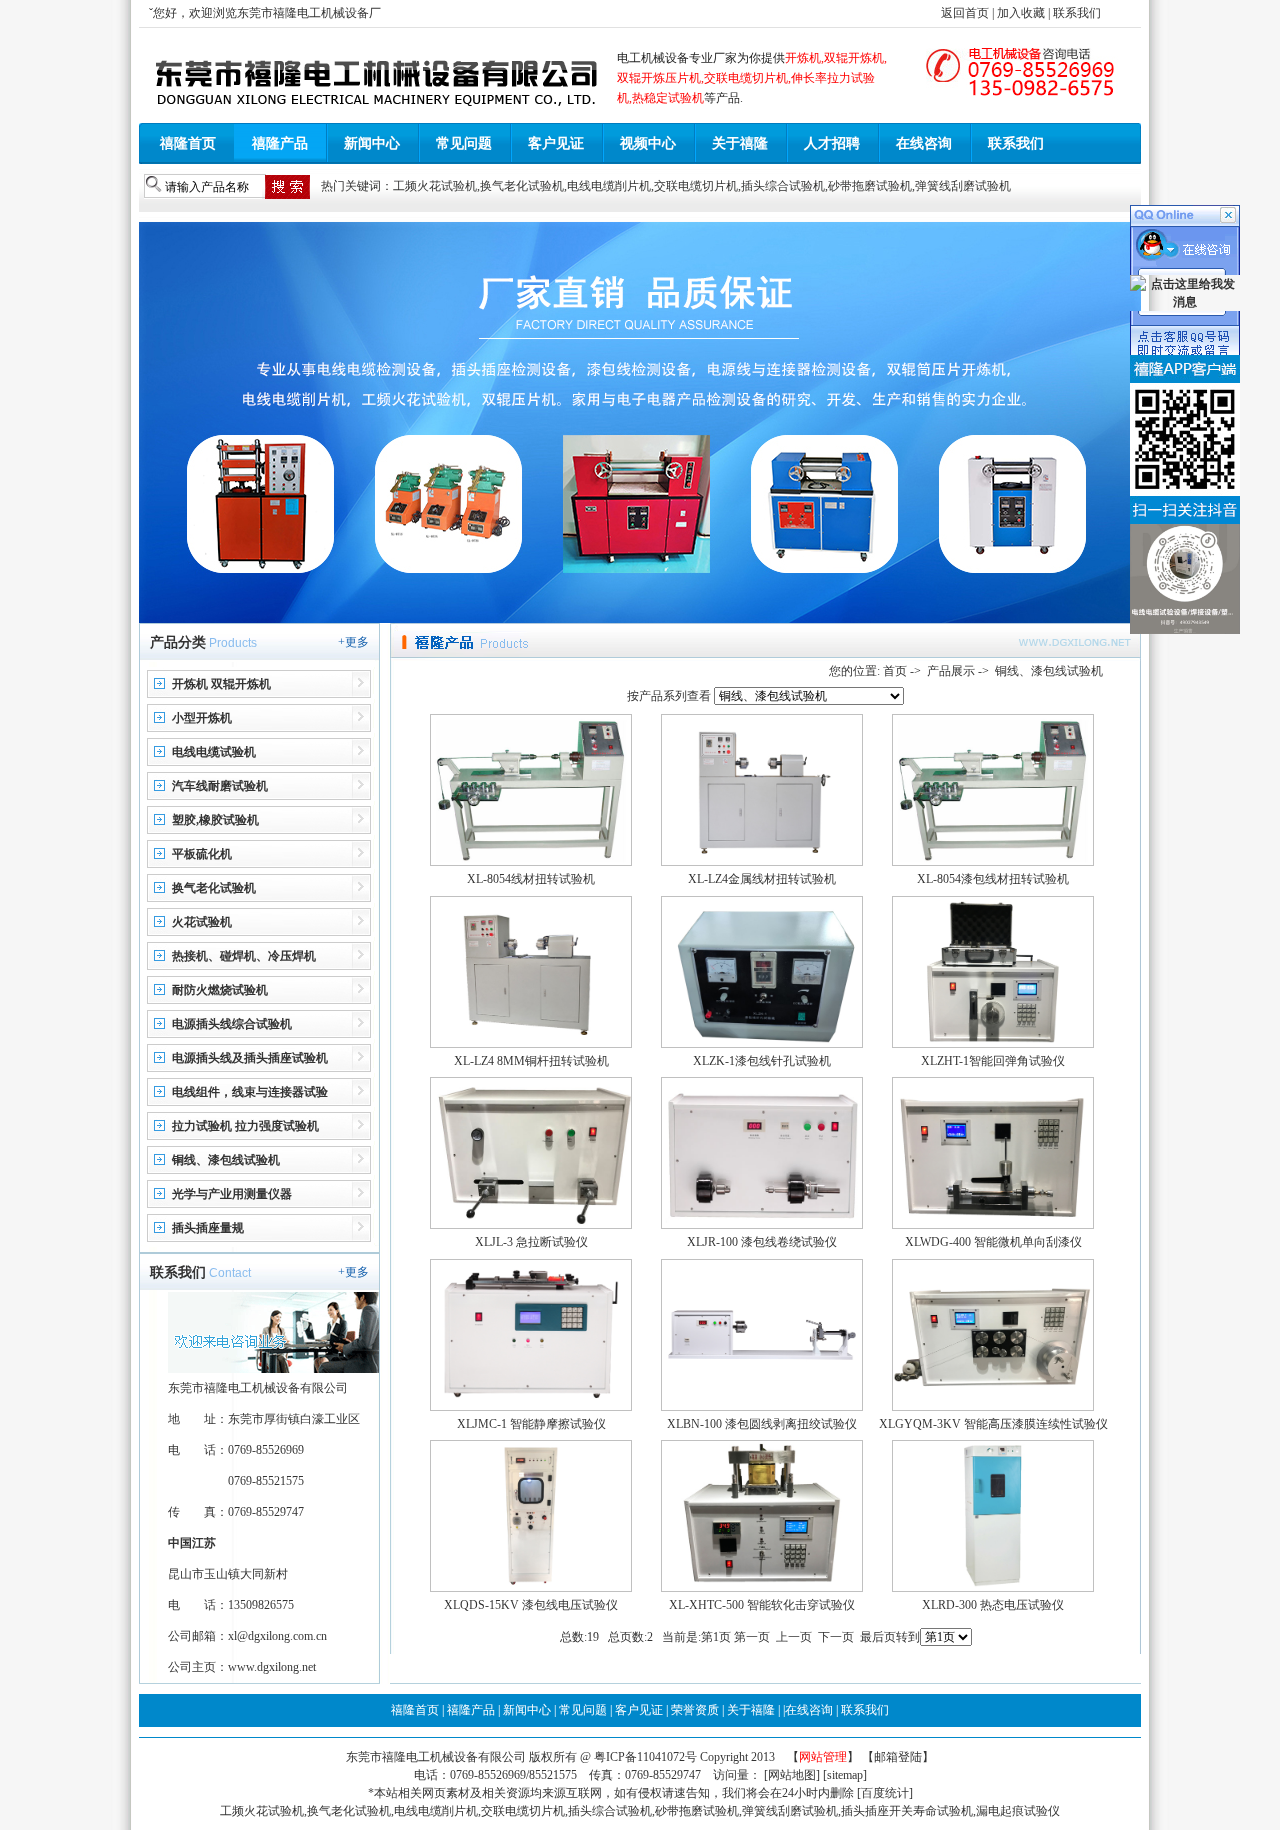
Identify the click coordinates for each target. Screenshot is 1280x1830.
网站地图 (792, 1775)
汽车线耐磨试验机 (220, 786)
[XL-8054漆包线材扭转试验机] (993, 862)
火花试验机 (202, 922)
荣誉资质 (695, 1710)
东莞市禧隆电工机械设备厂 (309, 13)
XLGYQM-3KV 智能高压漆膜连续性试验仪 (993, 1424)
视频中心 (648, 143)
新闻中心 (372, 143)
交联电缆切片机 (696, 186)
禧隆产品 (280, 143)
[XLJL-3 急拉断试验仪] (531, 1225)
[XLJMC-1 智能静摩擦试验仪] (531, 1407)
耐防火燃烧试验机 (220, 990)
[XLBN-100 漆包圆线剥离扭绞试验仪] (762, 1407)
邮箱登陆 (898, 1757)
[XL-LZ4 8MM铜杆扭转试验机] (531, 1044)
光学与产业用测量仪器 (232, 1194)
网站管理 (823, 1757)
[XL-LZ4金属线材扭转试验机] (762, 862)
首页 (895, 671)
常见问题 (464, 143)
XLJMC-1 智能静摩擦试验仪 (531, 1424)
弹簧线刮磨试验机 (963, 186)
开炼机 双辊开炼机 (221, 684)
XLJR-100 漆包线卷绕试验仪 (762, 1242)
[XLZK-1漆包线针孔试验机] (762, 1044)
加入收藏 (1021, 13)
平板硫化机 (202, 854)
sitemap (845, 1775)
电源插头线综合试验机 (232, 1024)
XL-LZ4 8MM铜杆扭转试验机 (531, 1061)
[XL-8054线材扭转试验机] (531, 862)
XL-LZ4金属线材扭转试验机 (762, 879)
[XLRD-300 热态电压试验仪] (993, 1588)
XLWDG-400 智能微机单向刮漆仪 (993, 1242)
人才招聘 (832, 143)
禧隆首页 (188, 143)
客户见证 (556, 143)
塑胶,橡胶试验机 (215, 820)
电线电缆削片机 (609, 186)
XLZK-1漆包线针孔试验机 (762, 1061)
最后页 (878, 1637)
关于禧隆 (740, 143)
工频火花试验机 (435, 186)
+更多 (353, 642)
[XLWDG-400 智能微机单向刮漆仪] (993, 1225)
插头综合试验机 (783, 186)
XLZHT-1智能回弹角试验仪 (993, 1061)
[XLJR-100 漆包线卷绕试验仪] (762, 1225)
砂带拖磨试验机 (870, 186)
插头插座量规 (208, 1228)
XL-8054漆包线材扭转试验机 (993, 879)
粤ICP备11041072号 (647, 1757)
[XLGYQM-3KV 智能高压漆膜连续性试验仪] (993, 1407)
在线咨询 (924, 143)
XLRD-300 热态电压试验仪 (993, 1605)
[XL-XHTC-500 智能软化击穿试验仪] (762, 1588)
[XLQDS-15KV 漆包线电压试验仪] (531, 1588)
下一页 (836, 1637)
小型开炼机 (202, 718)
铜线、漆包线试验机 (226, 1160)
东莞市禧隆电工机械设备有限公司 (436, 1757)
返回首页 (965, 13)
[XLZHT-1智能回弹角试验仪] (993, 1044)
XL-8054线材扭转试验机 (531, 879)
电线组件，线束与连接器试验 (250, 1092)
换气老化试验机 (522, 186)
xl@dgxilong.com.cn (277, 1636)
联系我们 (1077, 13)
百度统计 (885, 1793)
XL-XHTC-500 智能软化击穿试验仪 (762, 1605)
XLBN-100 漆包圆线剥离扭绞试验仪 (762, 1424)
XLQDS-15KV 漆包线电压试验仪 (531, 1605)
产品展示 (951, 671)
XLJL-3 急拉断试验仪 (531, 1242)
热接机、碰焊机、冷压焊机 (244, 956)
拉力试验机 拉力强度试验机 (245, 1126)
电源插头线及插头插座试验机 (250, 1058)
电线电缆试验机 (214, 752)
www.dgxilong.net (272, 1667)
